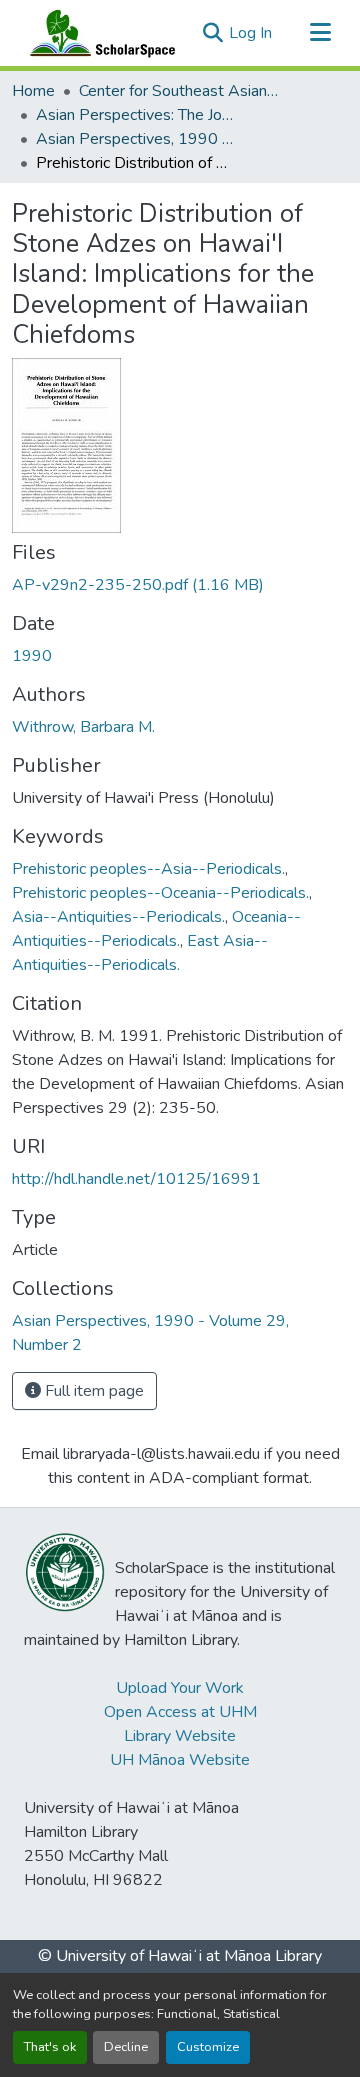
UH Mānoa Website (180, 1760)
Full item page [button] (92, 1391)
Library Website (180, 1736)
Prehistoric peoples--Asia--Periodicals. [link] (148, 869)
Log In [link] (250, 33)
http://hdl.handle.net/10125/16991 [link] (136, 1179)
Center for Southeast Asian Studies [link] (179, 91)
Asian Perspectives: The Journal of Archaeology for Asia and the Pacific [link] (136, 115)
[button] (98, 33)
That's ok (50, 2047)
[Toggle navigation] (320, 33)
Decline (126, 2047)
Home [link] (33, 91)
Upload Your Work (180, 1688)
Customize (208, 2047)
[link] (180, 585)
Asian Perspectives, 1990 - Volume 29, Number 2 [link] (136, 139)
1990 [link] (32, 656)
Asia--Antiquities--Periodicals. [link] (118, 917)
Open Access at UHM (180, 1712)
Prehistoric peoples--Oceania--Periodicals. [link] (160, 893)
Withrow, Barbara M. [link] (83, 727)
